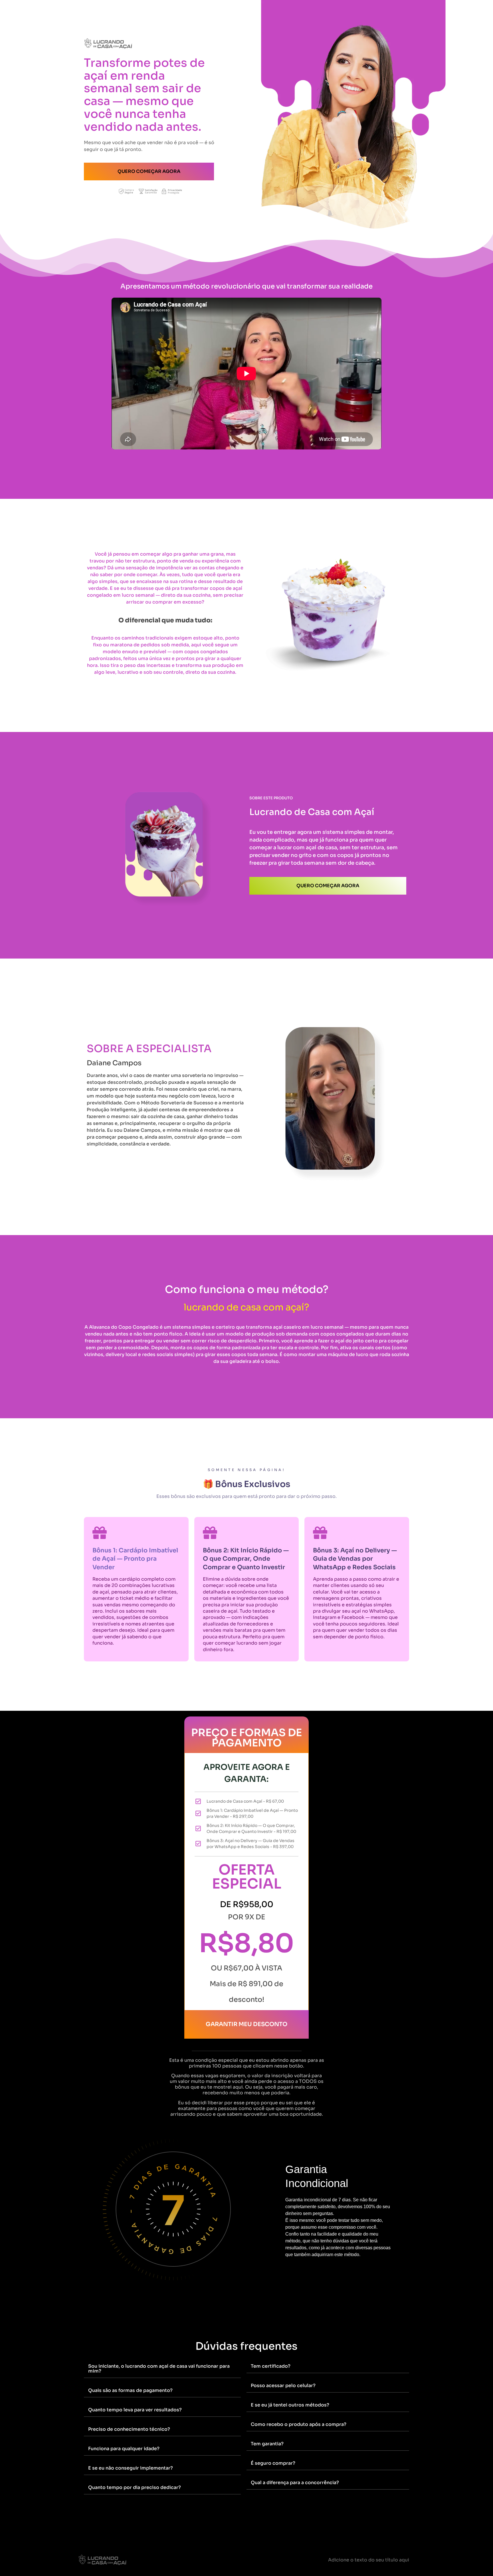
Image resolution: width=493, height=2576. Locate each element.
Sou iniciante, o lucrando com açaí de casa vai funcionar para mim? (159, 2369)
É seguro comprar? (273, 2463)
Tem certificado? (271, 2366)
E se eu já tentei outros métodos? (290, 2405)
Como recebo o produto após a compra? (299, 2424)
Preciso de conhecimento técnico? (129, 2429)
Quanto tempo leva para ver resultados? (135, 2410)
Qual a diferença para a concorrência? (295, 2483)
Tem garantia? (267, 2444)
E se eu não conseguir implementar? (131, 2468)
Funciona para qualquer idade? (124, 2449)
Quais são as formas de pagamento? (130, 2390)
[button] (162, 2369)
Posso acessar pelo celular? (283, 2386)
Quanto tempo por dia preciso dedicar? (135, 2487)
